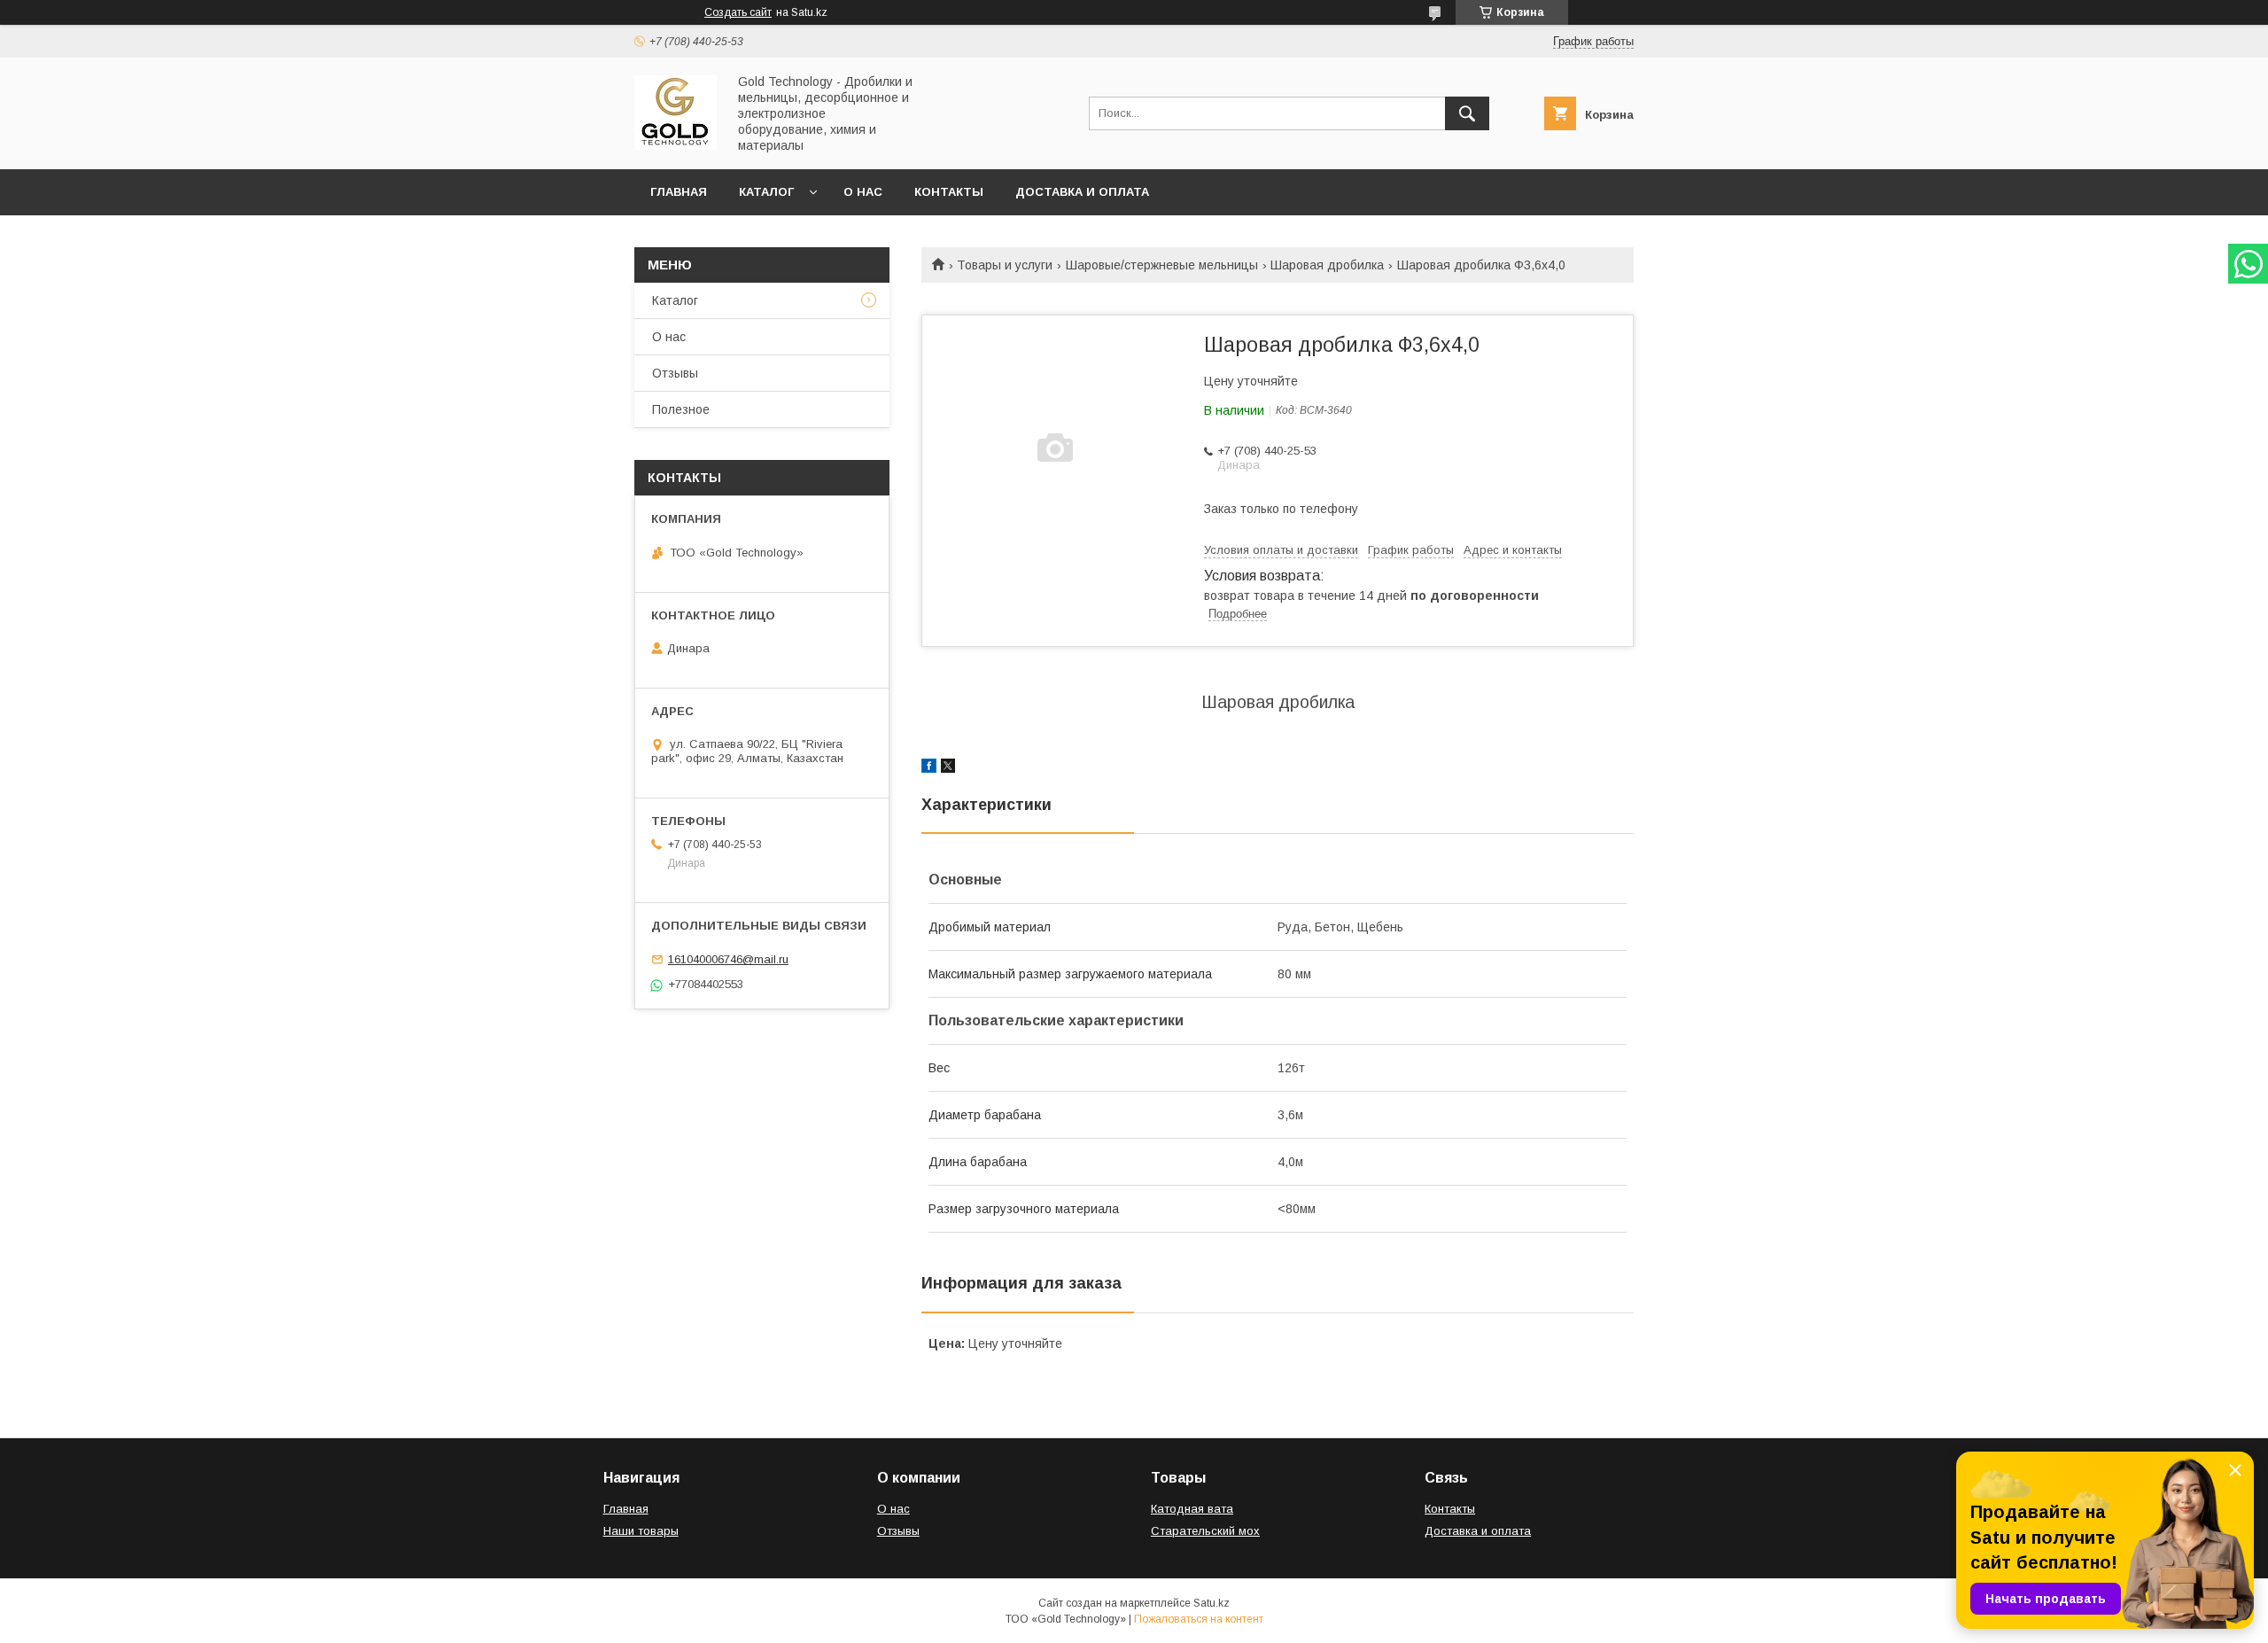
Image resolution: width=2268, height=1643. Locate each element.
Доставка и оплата (1082, 192)
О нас (863, 192)
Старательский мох (1205, 1531)
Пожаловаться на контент (1199, 1619)
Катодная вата (1192, 1509)
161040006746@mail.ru (728, 959)
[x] (948, 768)
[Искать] (1467, 113)
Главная (679, 192)
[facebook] (929, 768)
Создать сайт (738, 12)
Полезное (681, 409)
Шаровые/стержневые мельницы (1162, 265)
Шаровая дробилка (1327, 265)
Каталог (766, 192)
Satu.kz (1212, 1603)
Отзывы (675, 373)
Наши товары (641, 1531)
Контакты (949, 192)
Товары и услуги (1005, 265)
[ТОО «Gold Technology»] (676, 145)
